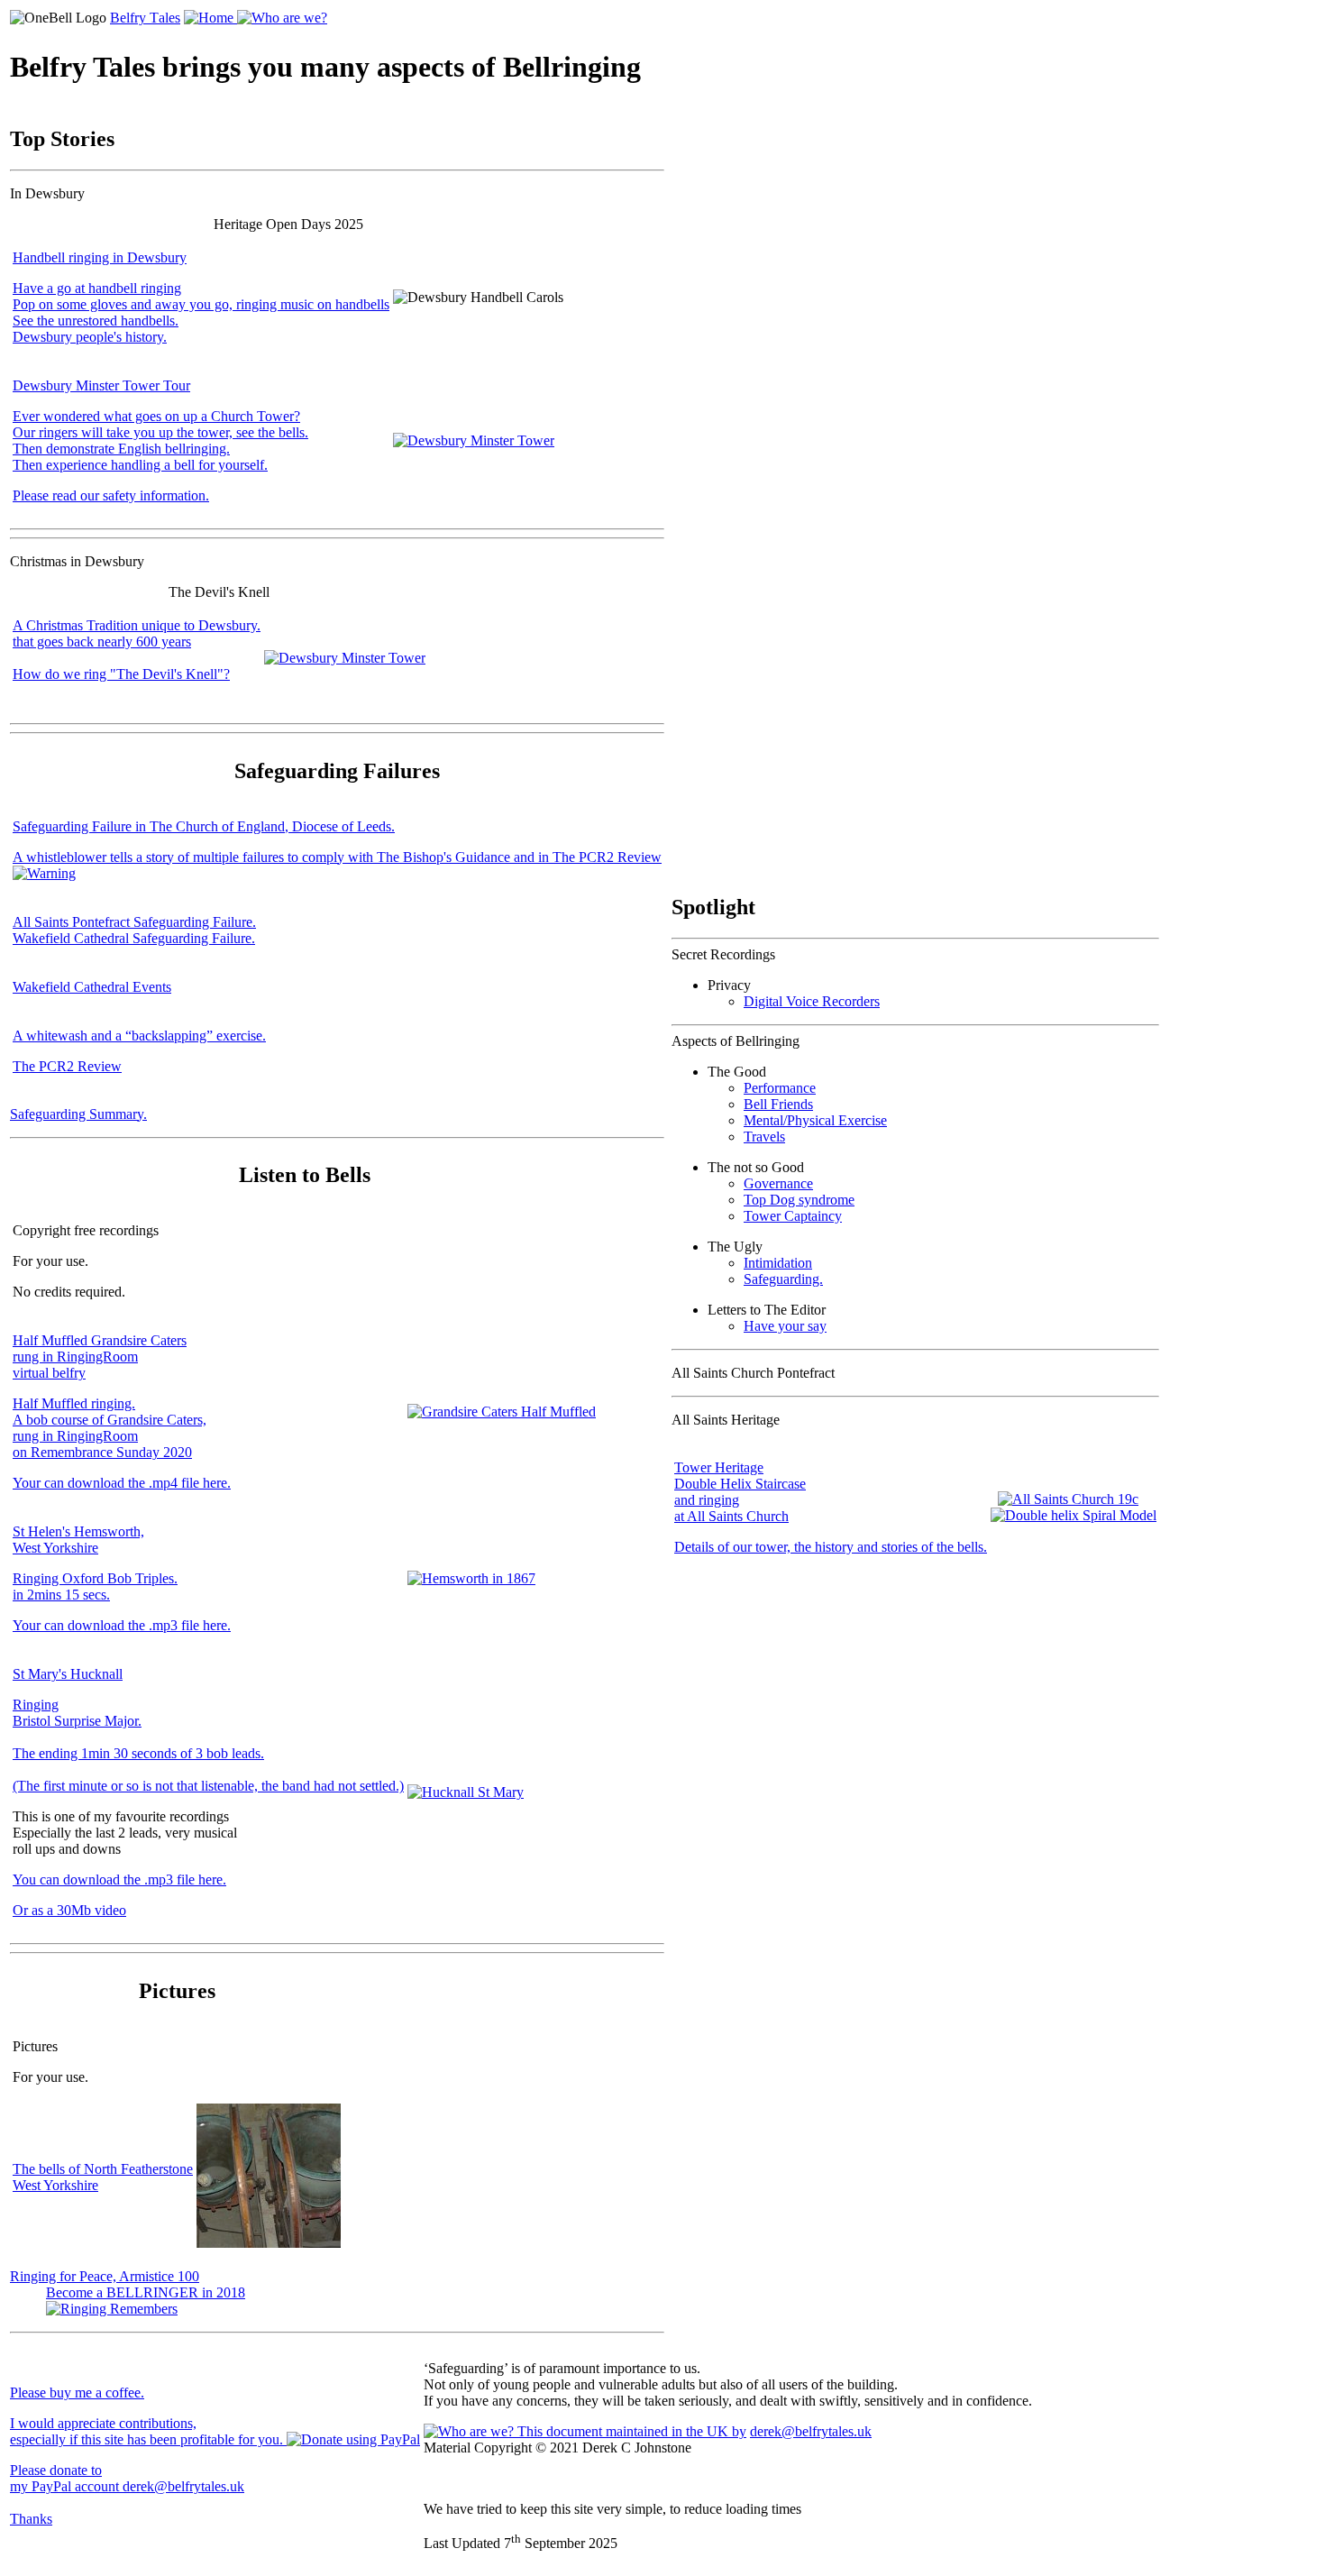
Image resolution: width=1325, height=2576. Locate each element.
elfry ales (145, 18)
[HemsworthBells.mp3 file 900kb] (471, 1578)
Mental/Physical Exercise (815, 1120)
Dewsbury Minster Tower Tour (101, 385)
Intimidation (778, 1263)
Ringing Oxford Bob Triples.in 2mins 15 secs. (95, 1586)
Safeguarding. (783, 1279)
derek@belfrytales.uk (811, 2431)
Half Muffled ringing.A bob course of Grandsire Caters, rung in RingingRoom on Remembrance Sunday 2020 (110, 1428)
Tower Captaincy (793, 1216)
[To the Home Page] (210, 18)
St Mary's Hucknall (68, 1674)
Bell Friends (778, 1104)
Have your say (785, 1326)
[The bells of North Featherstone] (269, 2243)
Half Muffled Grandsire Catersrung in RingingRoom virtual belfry (100, 1357)
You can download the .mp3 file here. (119, 1879)
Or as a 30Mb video (69, 1910)
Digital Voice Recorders (812, 1001)
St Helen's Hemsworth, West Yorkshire (78, 1540)
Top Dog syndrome (799, 1200)
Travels (764, 1137)
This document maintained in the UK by (630, 2431)
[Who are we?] (282, 18)
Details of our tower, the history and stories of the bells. (831, 1547)
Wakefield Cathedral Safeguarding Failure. (134, 938)
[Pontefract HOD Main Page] (1074, 1507)
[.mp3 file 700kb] (466, 1792)
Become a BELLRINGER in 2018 (146, 2292)
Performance (780, 1088)
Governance (778, 1183)
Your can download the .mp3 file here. (122, 1625)
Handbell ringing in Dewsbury (100, 257)
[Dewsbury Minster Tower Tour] (474, 440)
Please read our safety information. (111, 495)
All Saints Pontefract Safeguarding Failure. (134, 922)
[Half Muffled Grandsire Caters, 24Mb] (502, 1412)
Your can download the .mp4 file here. (122, 1483)
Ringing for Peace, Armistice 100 (105, 2276)
